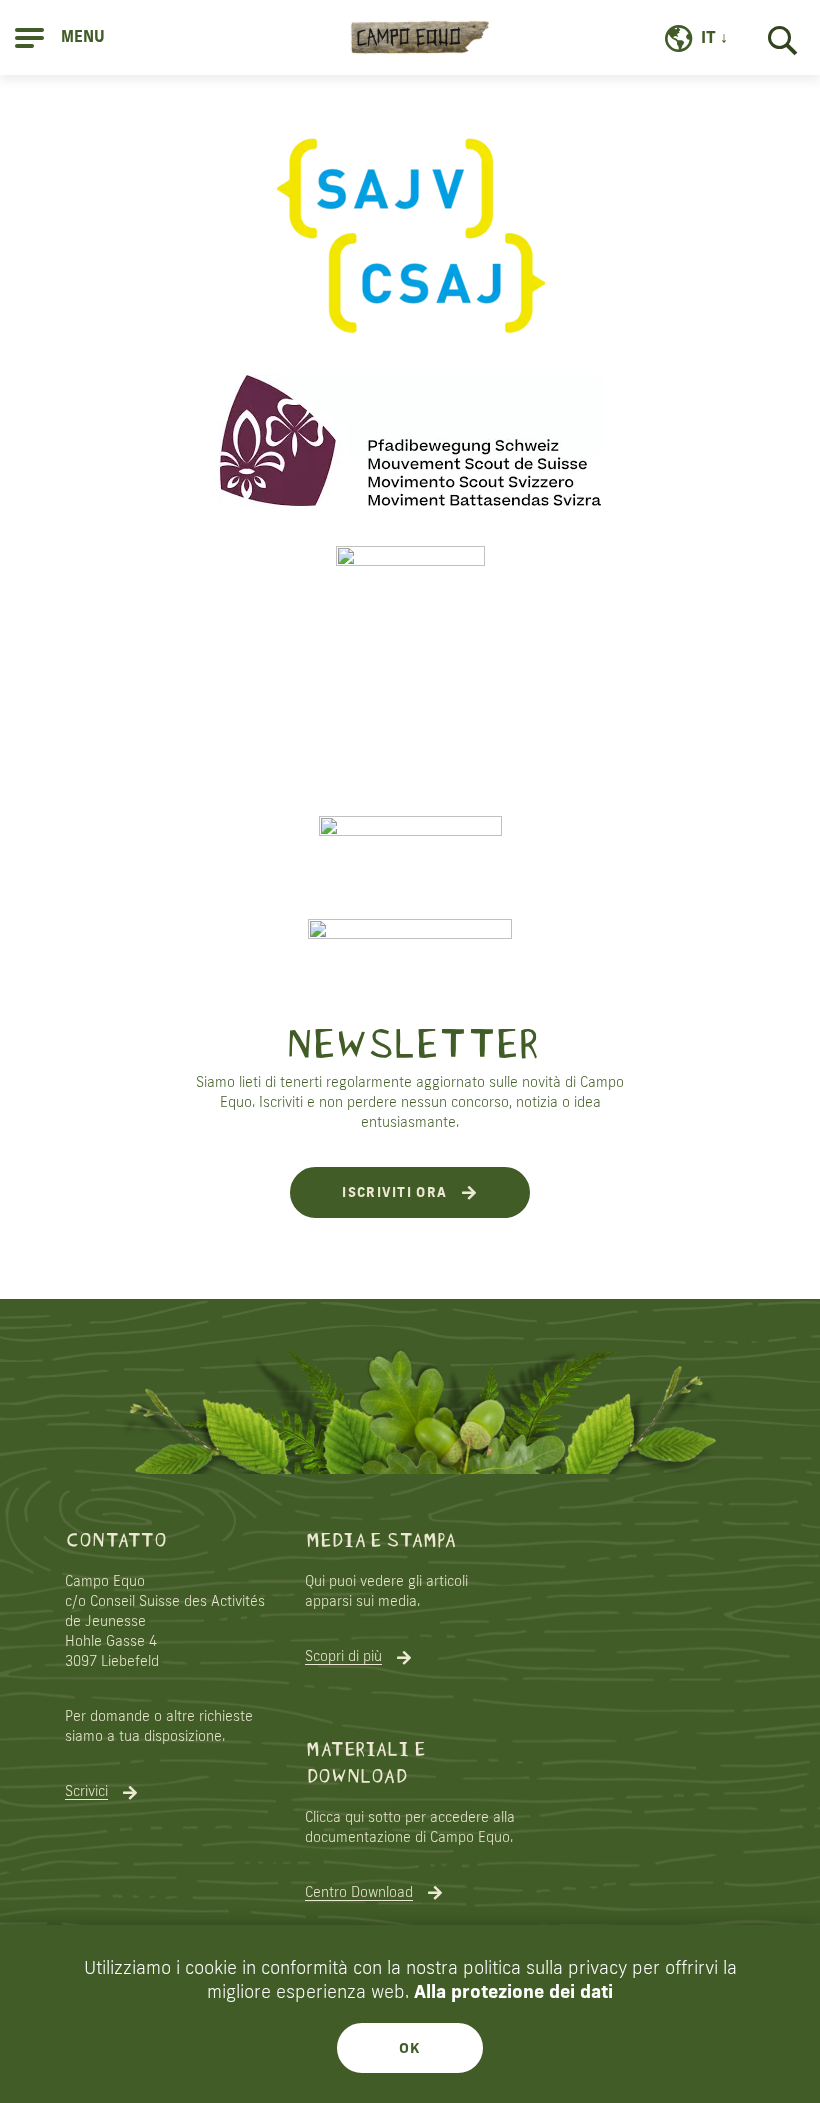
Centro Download (359, 1892)
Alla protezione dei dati (513, 1991)
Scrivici (86, 1791)
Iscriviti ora (394, 1192)
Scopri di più (343, 1656)
